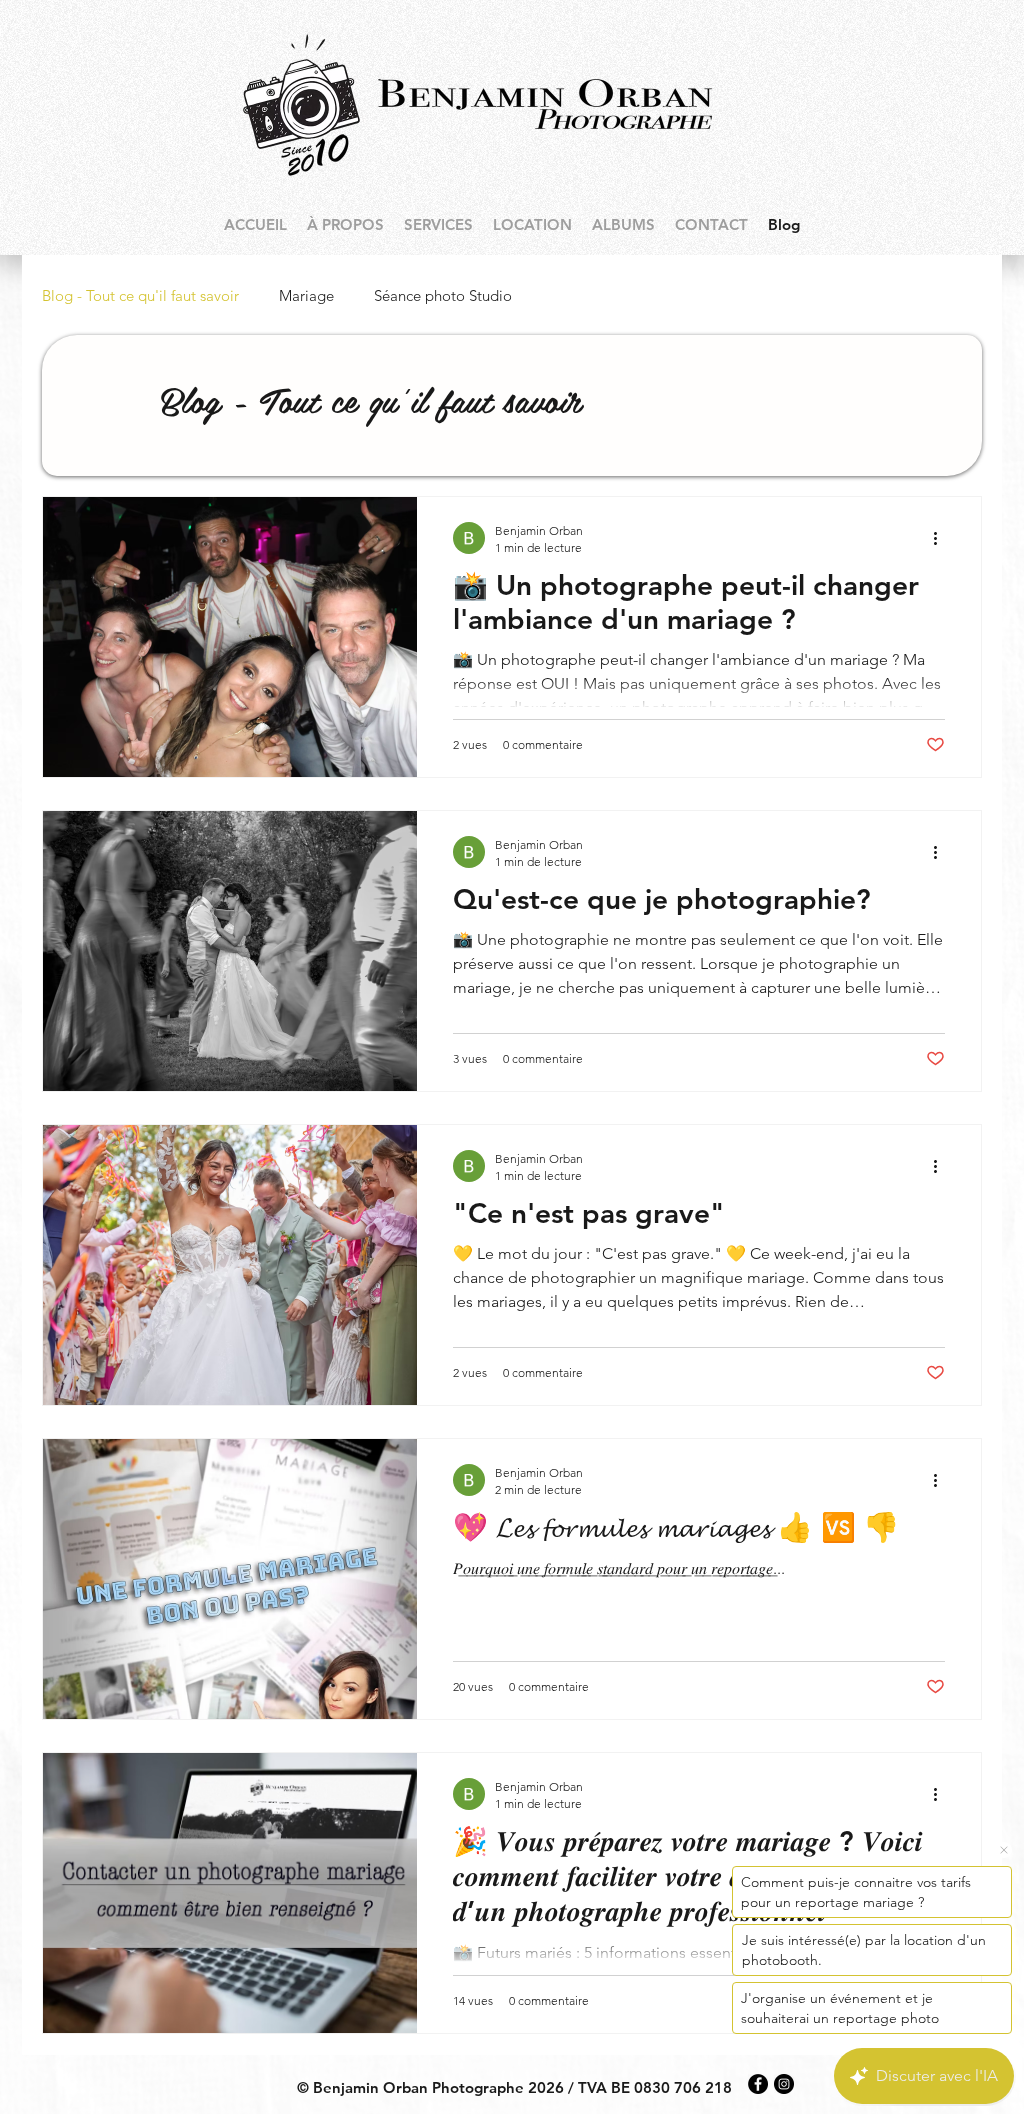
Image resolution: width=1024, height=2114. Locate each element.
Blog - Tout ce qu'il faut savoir (140, 295)
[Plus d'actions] (942, 538)
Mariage (306, 295)
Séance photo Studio (443, 295)
